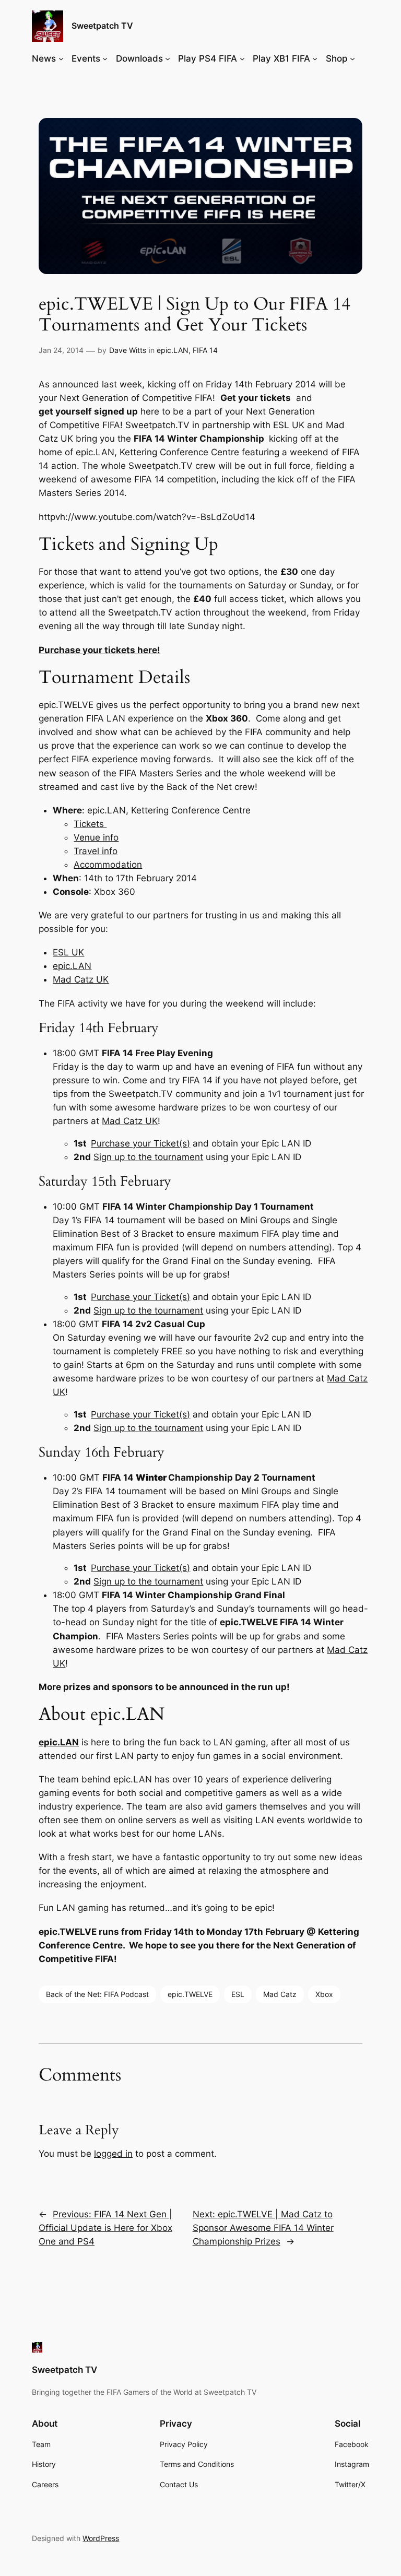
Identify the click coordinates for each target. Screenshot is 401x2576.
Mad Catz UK (81, 979)
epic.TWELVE (190, 1994)
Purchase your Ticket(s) (140, 1143)
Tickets (90, 824)
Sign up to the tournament (148, 1157)
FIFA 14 (205, 350)
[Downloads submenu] (168, 58)
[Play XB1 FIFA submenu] (315, 58)
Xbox (324, 1994)
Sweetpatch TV (102, 26)
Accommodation (108, 865)
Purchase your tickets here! (99, 650)
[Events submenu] (105, 58)
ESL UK (68, 952)
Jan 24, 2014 (61, 350)
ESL (238, 1994)
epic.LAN (173, 350)
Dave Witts (128, 350)
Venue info (96, 837)
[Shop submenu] (352, 58)
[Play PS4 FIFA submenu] (242, 58)
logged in (113, 2154)
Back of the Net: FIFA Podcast (97, 1994)
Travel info (96, 851)
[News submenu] (61, 58)
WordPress (101, 2538)
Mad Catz (280, 1994)
